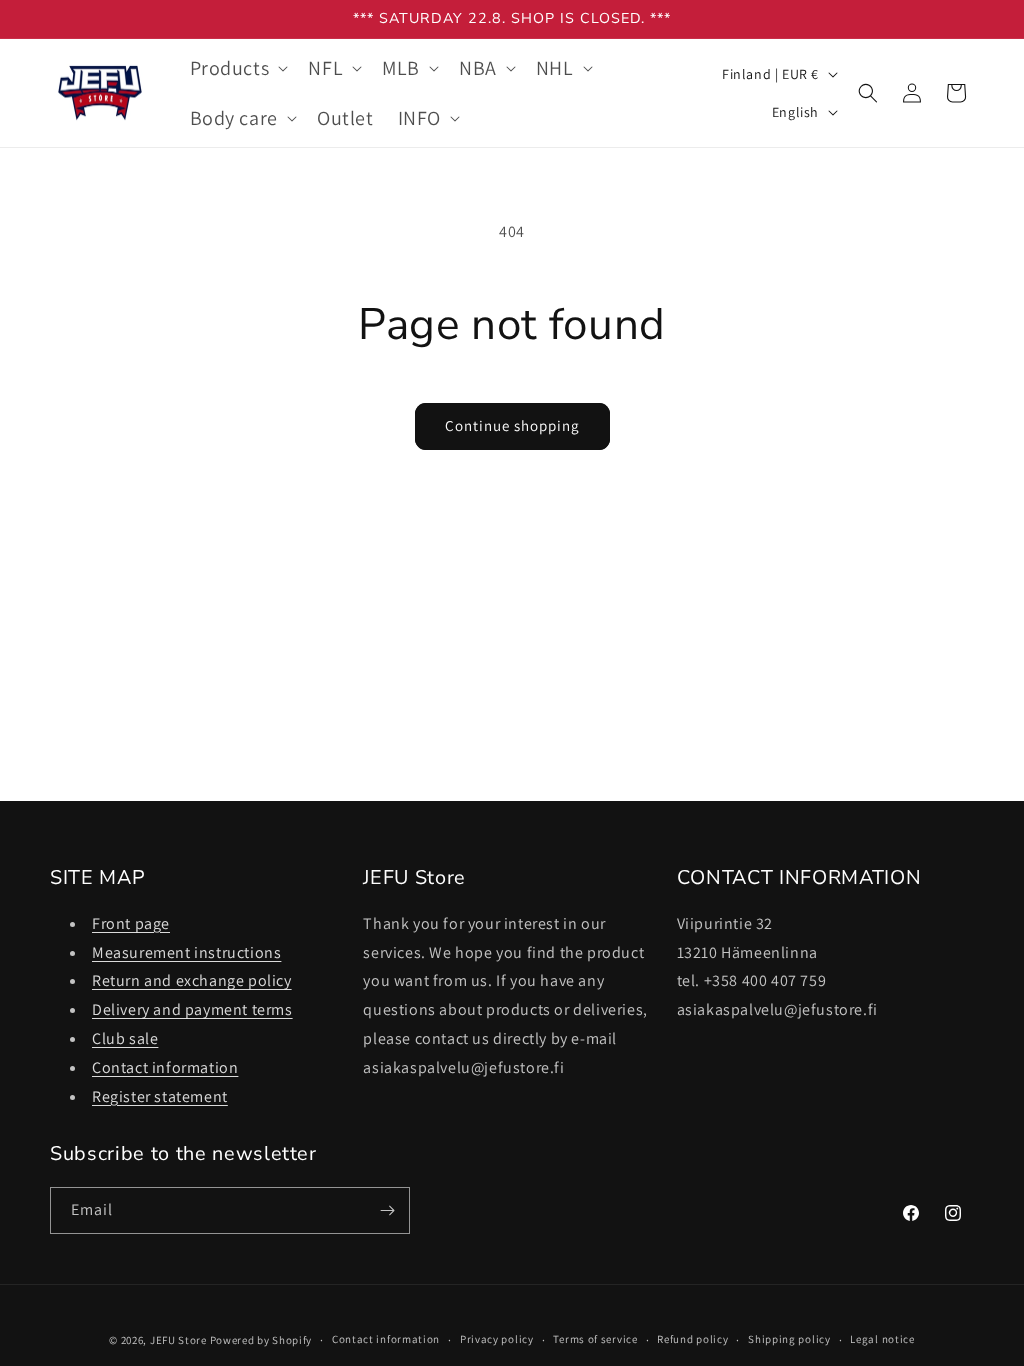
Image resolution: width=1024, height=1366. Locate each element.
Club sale (125, 1038)
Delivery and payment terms (192, 1009)
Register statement (160, 1096)
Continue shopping (512, 425)
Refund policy (692, 1339)
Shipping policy (789, 1339)
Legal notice (882, 1339)
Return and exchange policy (192, 980)
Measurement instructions (186, 952)
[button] (237, 68)
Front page (131, 923)
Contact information (165, 1067)
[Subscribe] (387, 1210)
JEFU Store (178, 1340)
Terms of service (595, 1339)
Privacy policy (497, 1339)
